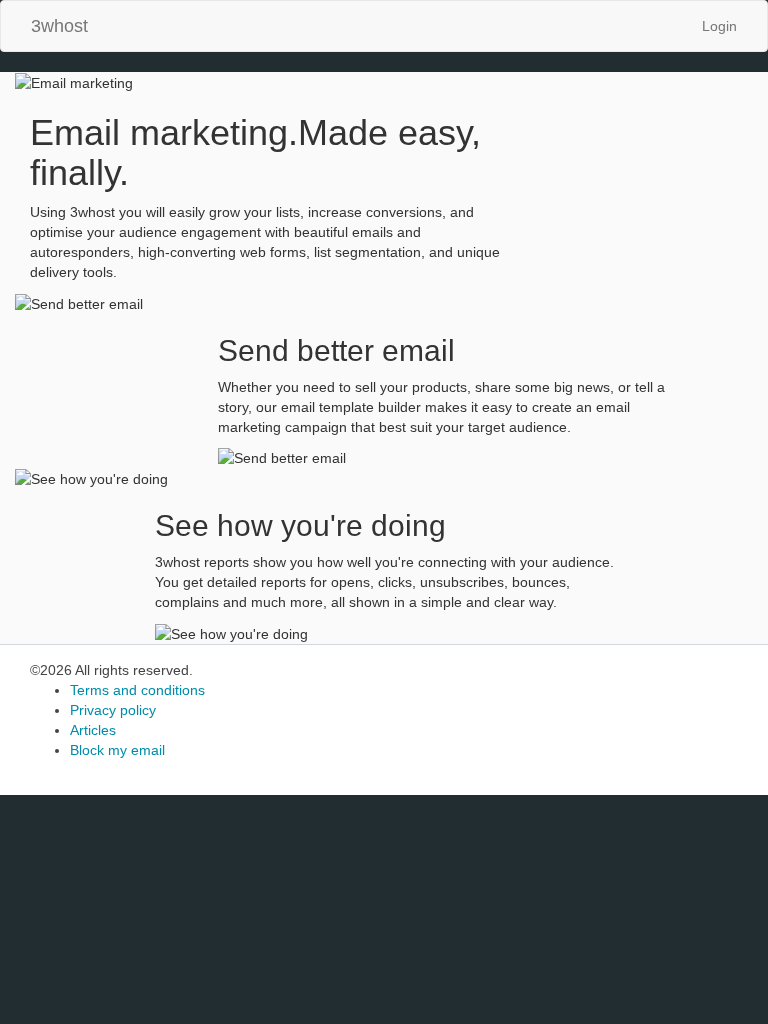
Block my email (117, 750)
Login (719, 26)
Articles (93, 730)
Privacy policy (113, 710)
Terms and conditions (137, 690)
